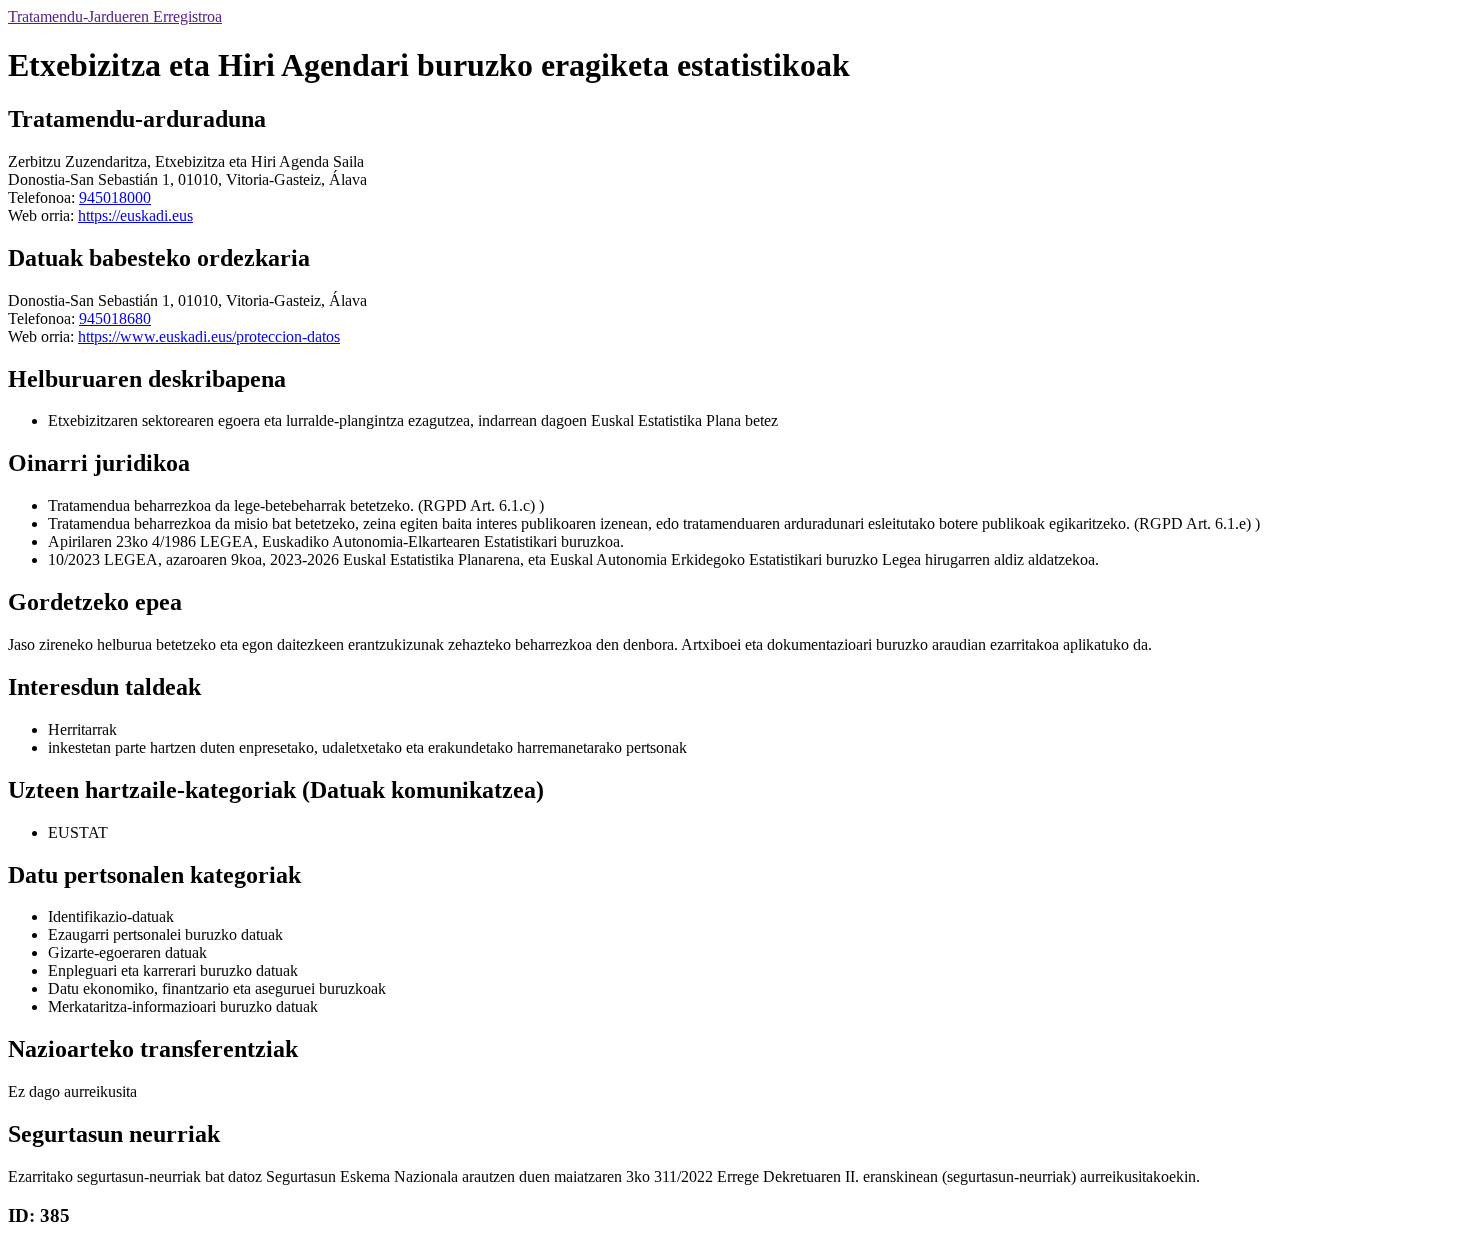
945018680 (115, 318)
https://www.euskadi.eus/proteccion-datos (209, 336)
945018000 (115, 197)
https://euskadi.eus (135, 215)
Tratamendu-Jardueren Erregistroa (115, 16)
